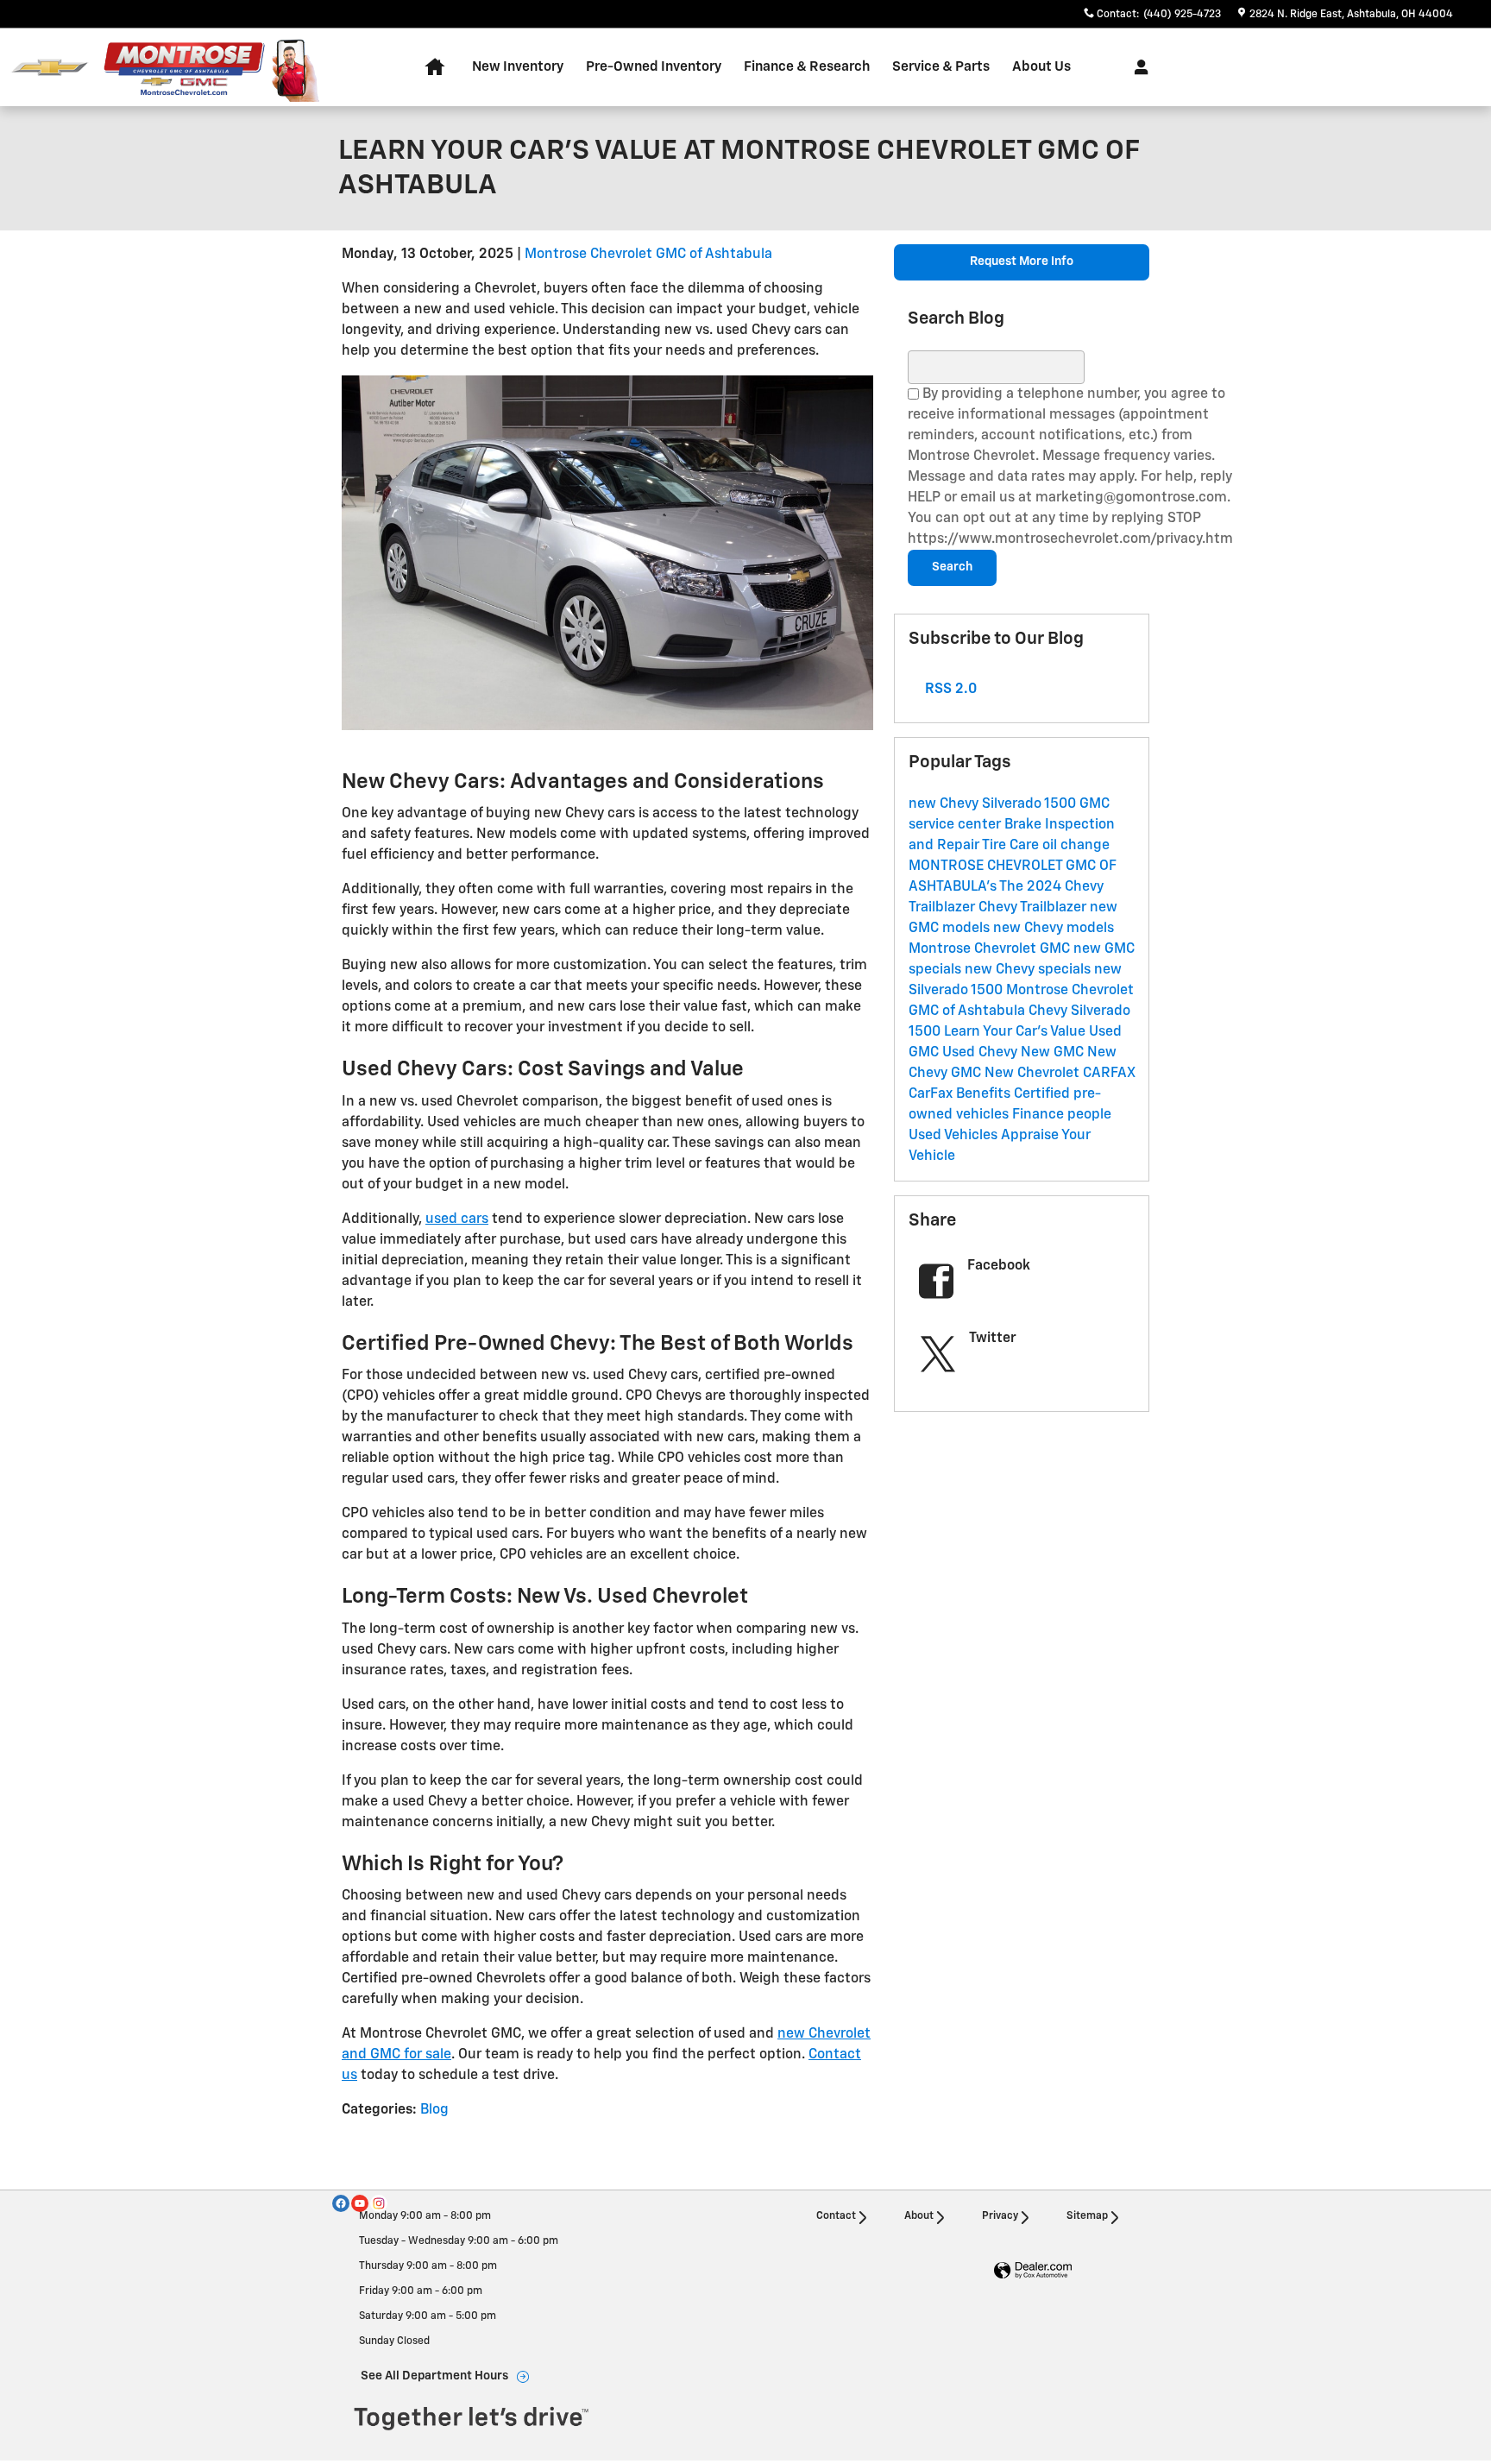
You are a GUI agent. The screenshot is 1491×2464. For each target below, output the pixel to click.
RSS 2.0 (949, 690)
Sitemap (1087, 2216)
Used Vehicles (955, 1136)
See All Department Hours (434, 2376)
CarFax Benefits (961, 1094)
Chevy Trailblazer (1034, 908)
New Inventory (518, 67)
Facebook (999, 1266)
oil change (1076, 846)
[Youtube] (360, 2203)
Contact (836, 2216)
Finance (1040, 1115)
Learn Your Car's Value (1016, 1032)
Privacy (1000, 2216)
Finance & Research (807, 67)
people (1089, 1115)
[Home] (50, 68)
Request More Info (1022, 262)
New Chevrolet (1034, 1074)
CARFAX (1109, 1074)
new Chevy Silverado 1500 (994, 804)
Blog (434, 2110)
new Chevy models (1054, 929)
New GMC (1054, 1053)
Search (952, 567)
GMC (968, 1074)
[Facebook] (341, 2203)
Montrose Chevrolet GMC (991, 949)
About (919, 2216)
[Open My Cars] (1137, 67)
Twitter (993, 1339)
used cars (457, 1219)
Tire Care (1012, 846)
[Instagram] (379, 2203)
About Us (1041, 67)
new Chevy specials (1029, 970)
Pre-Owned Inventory (654, 67)
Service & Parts (941, 67)
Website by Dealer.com (1033, 2271)
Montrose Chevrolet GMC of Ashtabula (648, 255)
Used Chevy (981, 1053)
